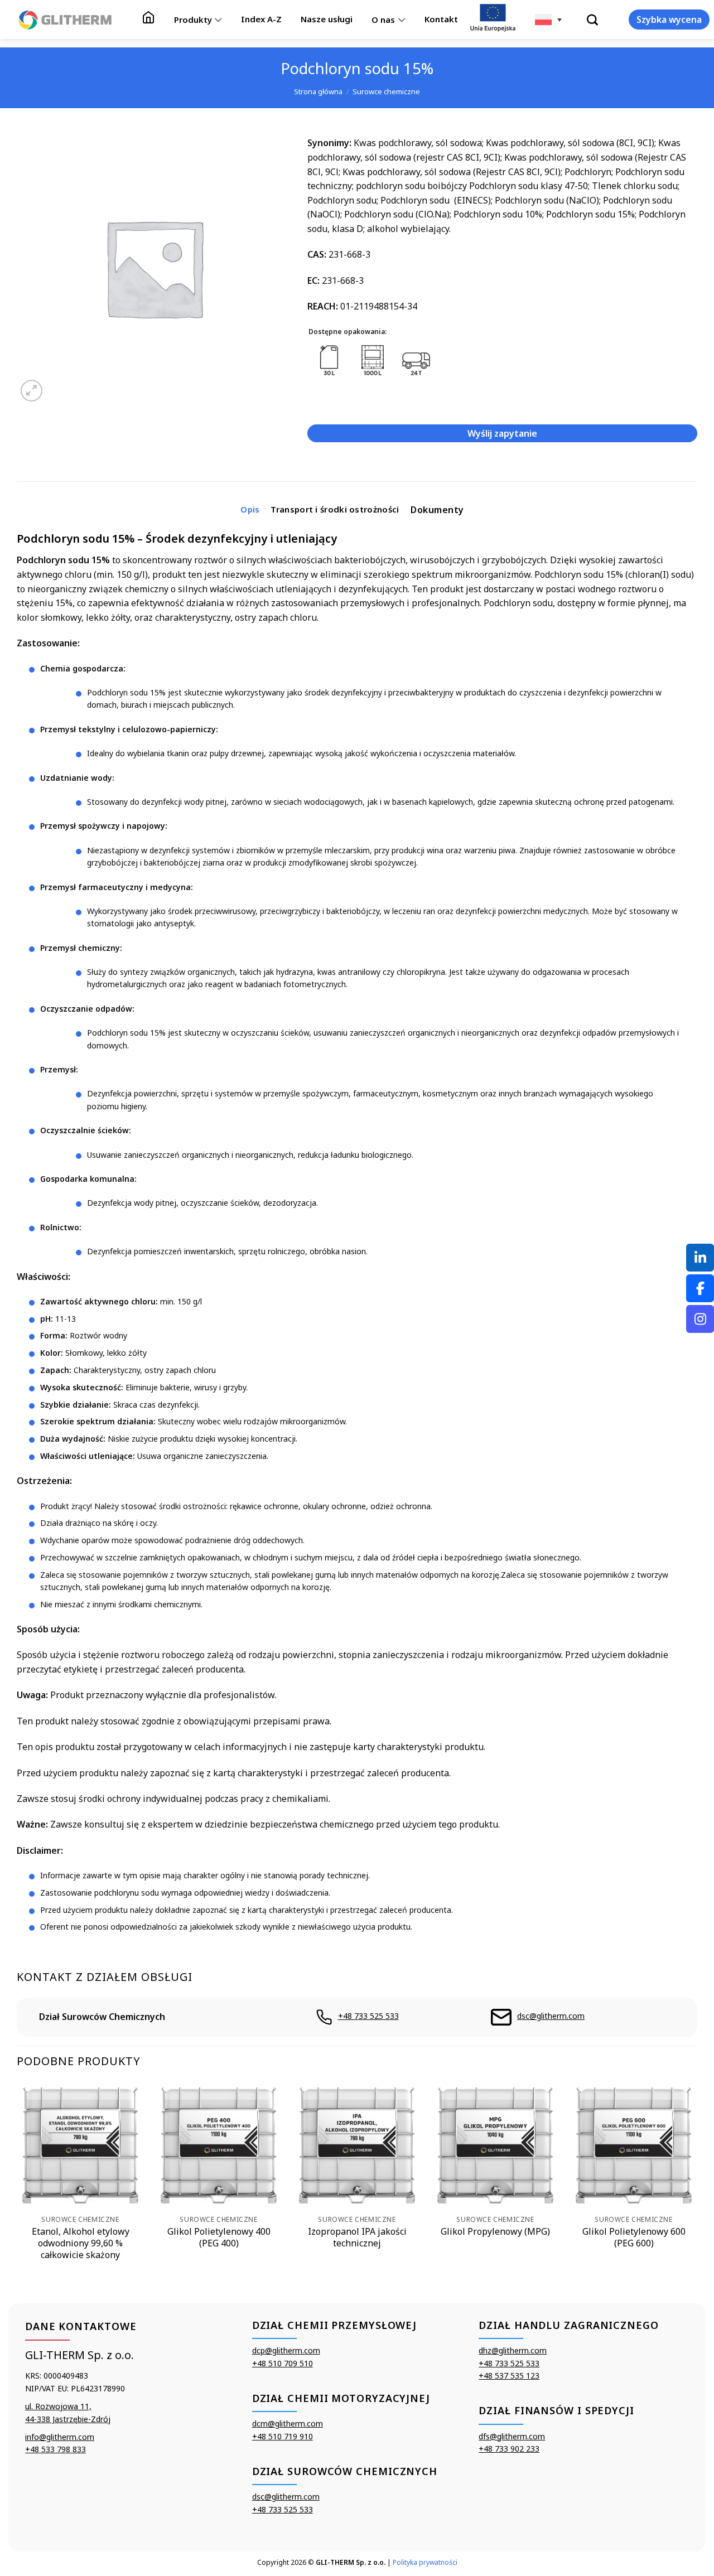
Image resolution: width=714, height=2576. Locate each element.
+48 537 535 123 (509, 2376)
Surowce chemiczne (386, 91)
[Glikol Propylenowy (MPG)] (495, 2145)
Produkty (193, 20)
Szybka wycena (669, 20)
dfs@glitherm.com (512, 2436)
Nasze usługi (327, 19)
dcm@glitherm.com (288, 2423)
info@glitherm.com (60, 2437)
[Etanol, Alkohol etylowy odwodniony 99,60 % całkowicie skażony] (80, 2145)
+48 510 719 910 (283, 2436)
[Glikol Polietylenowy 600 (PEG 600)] (634, 2145)
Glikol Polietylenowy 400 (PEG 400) (219, 2237)
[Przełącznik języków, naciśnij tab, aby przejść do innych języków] (548, 20)
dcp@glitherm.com (286, 2350)
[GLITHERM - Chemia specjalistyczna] (66, 20)
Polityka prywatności (425, 2562)
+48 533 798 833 (56, 2449)
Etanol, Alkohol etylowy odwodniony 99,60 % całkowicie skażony (81, 2243)
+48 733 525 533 (368, 2016)
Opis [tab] (250, 509)
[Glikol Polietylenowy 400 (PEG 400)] (219, 2145)
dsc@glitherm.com (551, 2016)
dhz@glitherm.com (513, 2350)
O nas (383, 20)
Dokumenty (437, 510)
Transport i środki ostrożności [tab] (335, 509)
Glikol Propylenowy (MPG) (495, 2232)
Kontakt (441, 19)
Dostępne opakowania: (348, 332)
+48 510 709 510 (283, 2363)
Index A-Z (261, 19)
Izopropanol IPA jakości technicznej (357, 2237)
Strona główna (318, 91)
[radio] (329, 361)
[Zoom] (32, 391)
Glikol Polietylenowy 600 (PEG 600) (634, 2237)
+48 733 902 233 (509, 2449)
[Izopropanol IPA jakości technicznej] (357, 2145)
